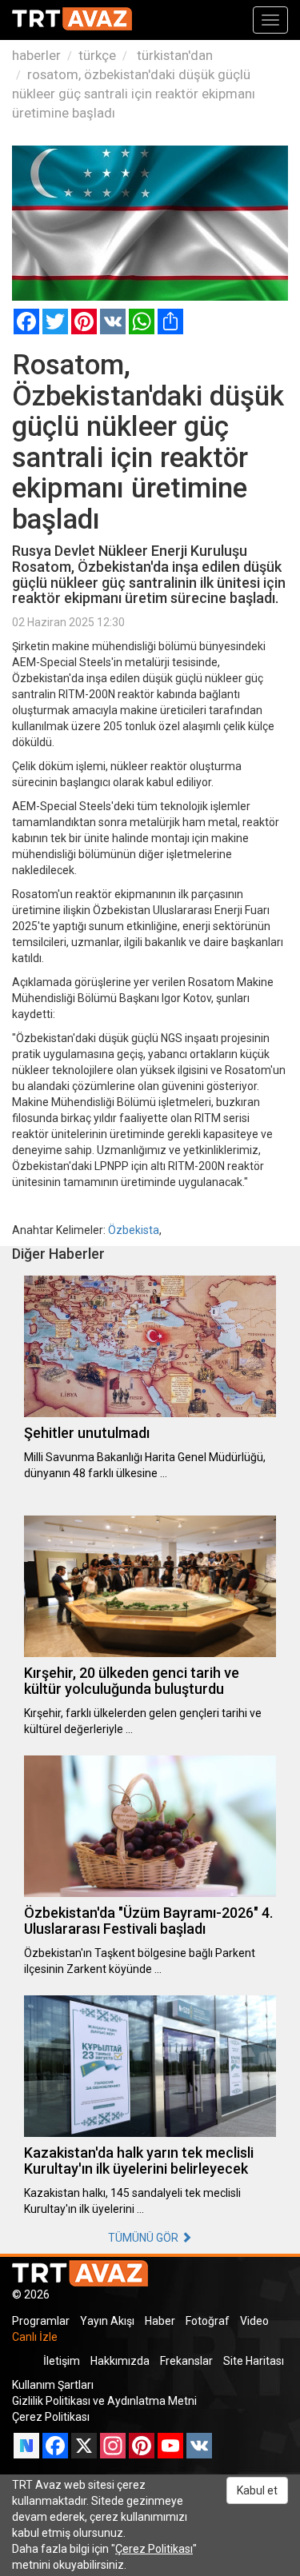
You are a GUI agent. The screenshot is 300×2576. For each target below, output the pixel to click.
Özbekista (134, 1230)
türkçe (97, 55)
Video (254, 2321)
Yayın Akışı (107, 2321)
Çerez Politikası (51, 2417)
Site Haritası (254, 2361)
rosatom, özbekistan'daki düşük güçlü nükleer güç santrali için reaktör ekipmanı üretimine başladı (134, 94)
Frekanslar (186, 2361)
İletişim (62, 2361)
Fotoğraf (208, 2321)
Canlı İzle (35, 2337)
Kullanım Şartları (53, 2385)
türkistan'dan (173, 55)
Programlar (41, 2321)
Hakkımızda (120, 2361)
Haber (160, 2321)
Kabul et (257, 2490)
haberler (36, 55)
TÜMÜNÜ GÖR (144, 2238)
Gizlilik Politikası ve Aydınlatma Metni (104, 2401)
